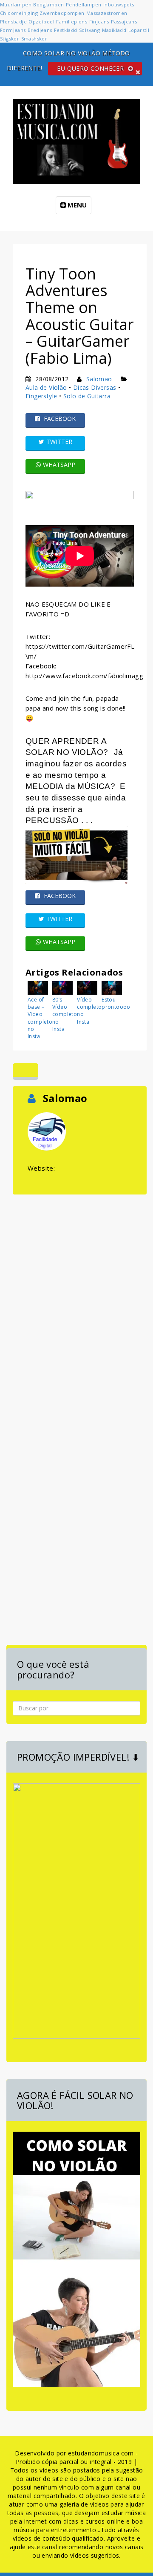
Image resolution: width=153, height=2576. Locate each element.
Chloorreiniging (19, 13)
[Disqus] (80, 1303)
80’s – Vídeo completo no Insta (63, 1014)
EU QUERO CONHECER (91, 68)
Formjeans (13, 30)
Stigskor (10, 39)
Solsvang (89, 30)
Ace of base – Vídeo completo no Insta (39, 1018)
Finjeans (99, 22)
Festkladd (66, 30)
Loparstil (139, 30)
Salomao (99, 379)
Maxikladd (114, 30)
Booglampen (48, 4)
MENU (76, 205)
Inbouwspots (119, 4)
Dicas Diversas (95, 387)
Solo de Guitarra (87, 396)
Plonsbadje (13, 22)
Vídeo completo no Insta (88, 1010)
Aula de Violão (46, 387)
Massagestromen (107, 13)
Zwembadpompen (62, 13)
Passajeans (124, 22)
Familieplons (72, 22)
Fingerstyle (41, 396)
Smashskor (34, 39)
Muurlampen (16, 4)
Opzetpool (41, 22)
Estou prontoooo (113, 1003)
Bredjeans (40, 30)
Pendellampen (84, 4)
